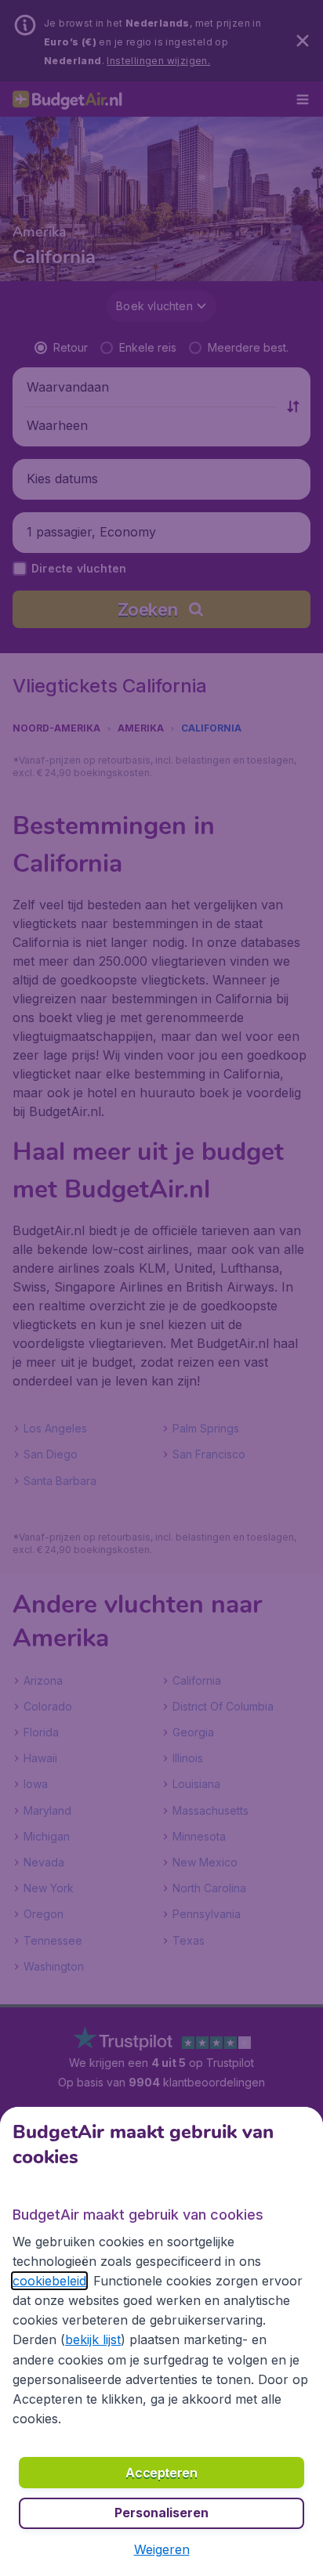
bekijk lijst (93, 2339)
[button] (162, 2549)
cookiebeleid (49, 2281)
